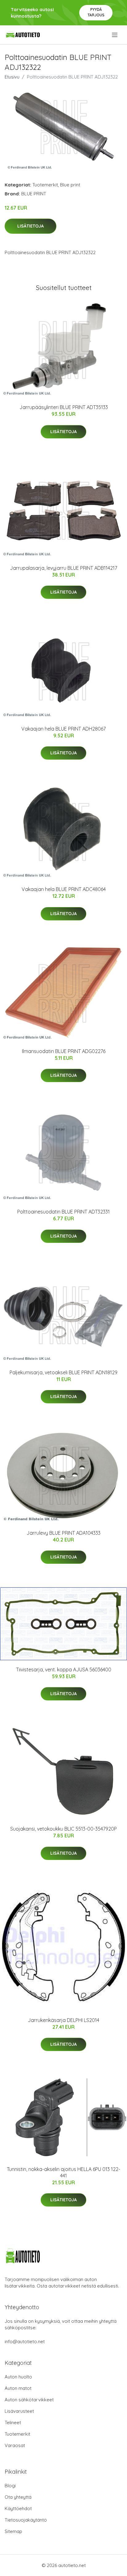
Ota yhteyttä (18, 2497)
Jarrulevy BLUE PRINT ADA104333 (63, 1533)
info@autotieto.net (25, 2341)
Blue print (70, 185)
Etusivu (12, 77)
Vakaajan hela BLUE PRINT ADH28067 (63, 729)
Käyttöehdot (18, 2508)
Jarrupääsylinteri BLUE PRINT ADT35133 (64, 407)
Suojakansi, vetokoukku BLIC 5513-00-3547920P (63, 1829)
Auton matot (18, 2388)
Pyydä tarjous (96, 12)
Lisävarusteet (19, 2411)
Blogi (10, 2486)
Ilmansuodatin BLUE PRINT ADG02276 (64, 1051)
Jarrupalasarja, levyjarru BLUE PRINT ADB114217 (63, 568)
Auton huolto (18, 2377)
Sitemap (13, 2531)
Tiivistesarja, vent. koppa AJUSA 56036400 (64, 1670)
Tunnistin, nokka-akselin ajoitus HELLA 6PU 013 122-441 (63, 2172)
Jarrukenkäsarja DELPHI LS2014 (63, 2020)
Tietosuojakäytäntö (26, 2520)
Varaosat (15, 2445)
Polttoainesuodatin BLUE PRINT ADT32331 (63, 1212)
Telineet (13, 2422)
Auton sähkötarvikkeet (29, 2400)
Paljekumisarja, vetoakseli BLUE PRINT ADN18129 (63, 1372)
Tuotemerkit (45, 185)
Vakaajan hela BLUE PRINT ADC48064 (64, 889)
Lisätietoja (31, 226)
